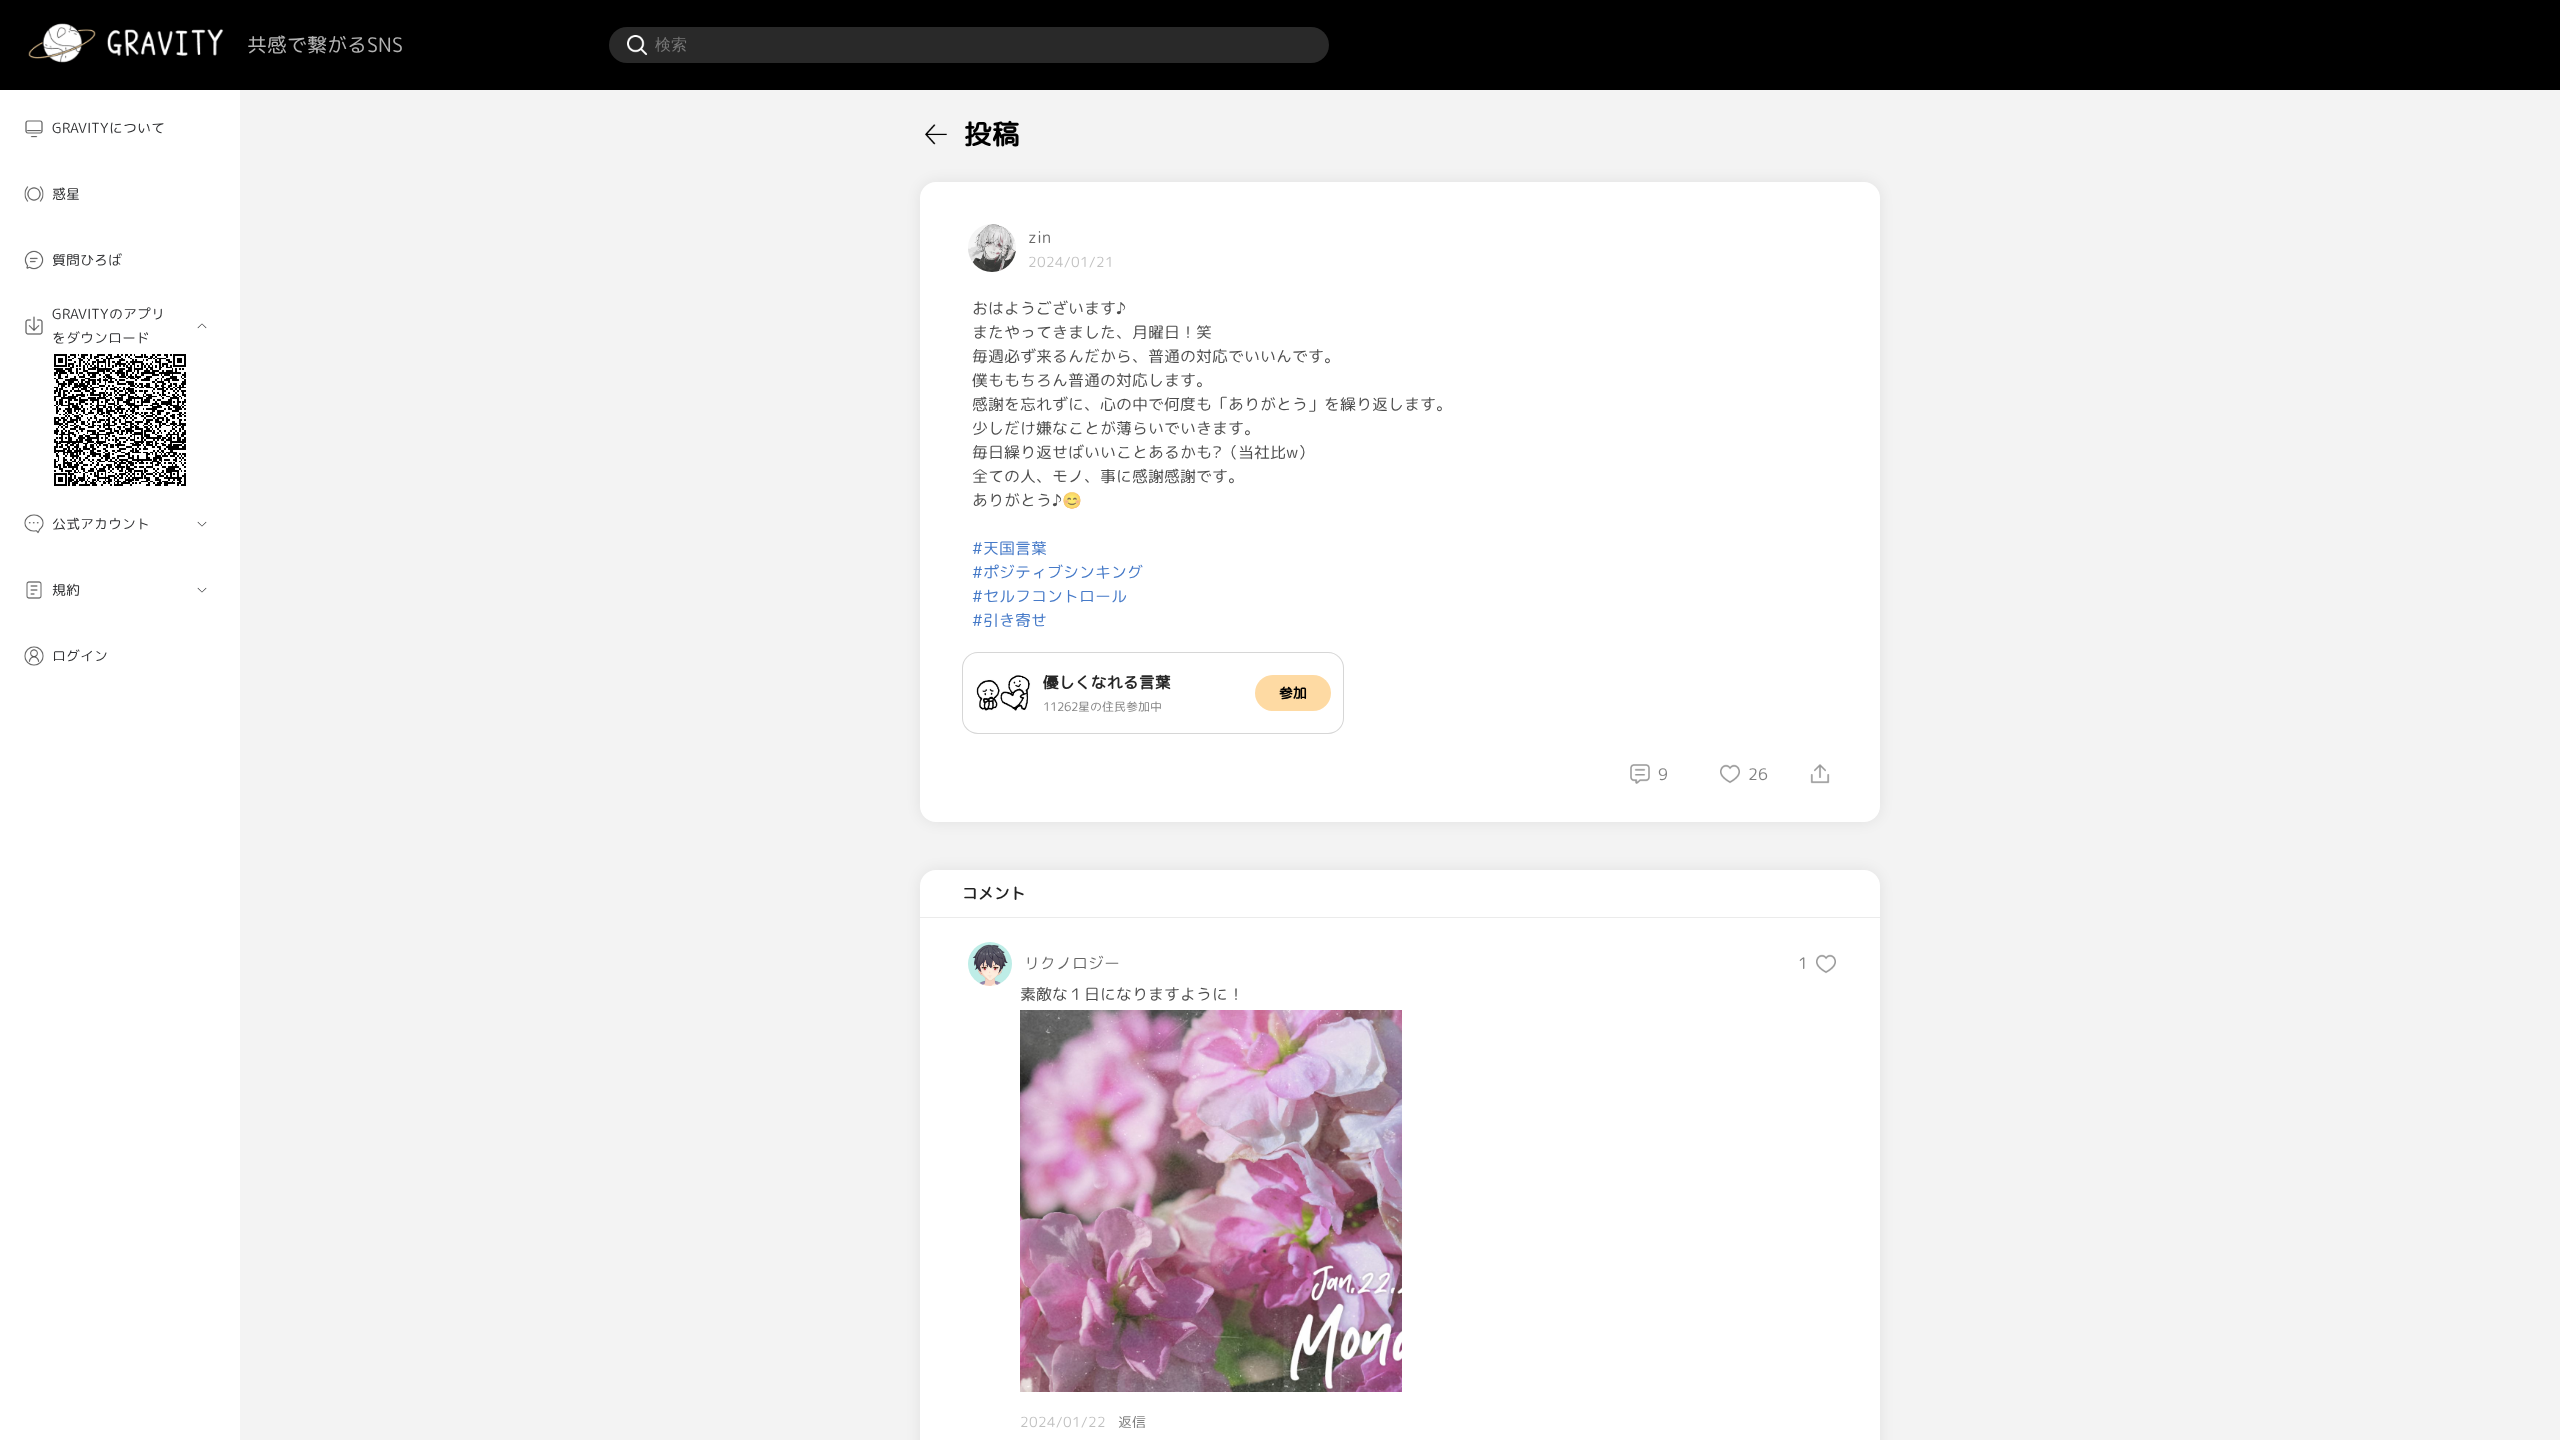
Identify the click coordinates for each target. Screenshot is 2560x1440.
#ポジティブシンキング (1057, 572)
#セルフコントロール (1049, 596)
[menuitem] (120, 128)
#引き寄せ (1009, 620)
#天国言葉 (1009, 548)
